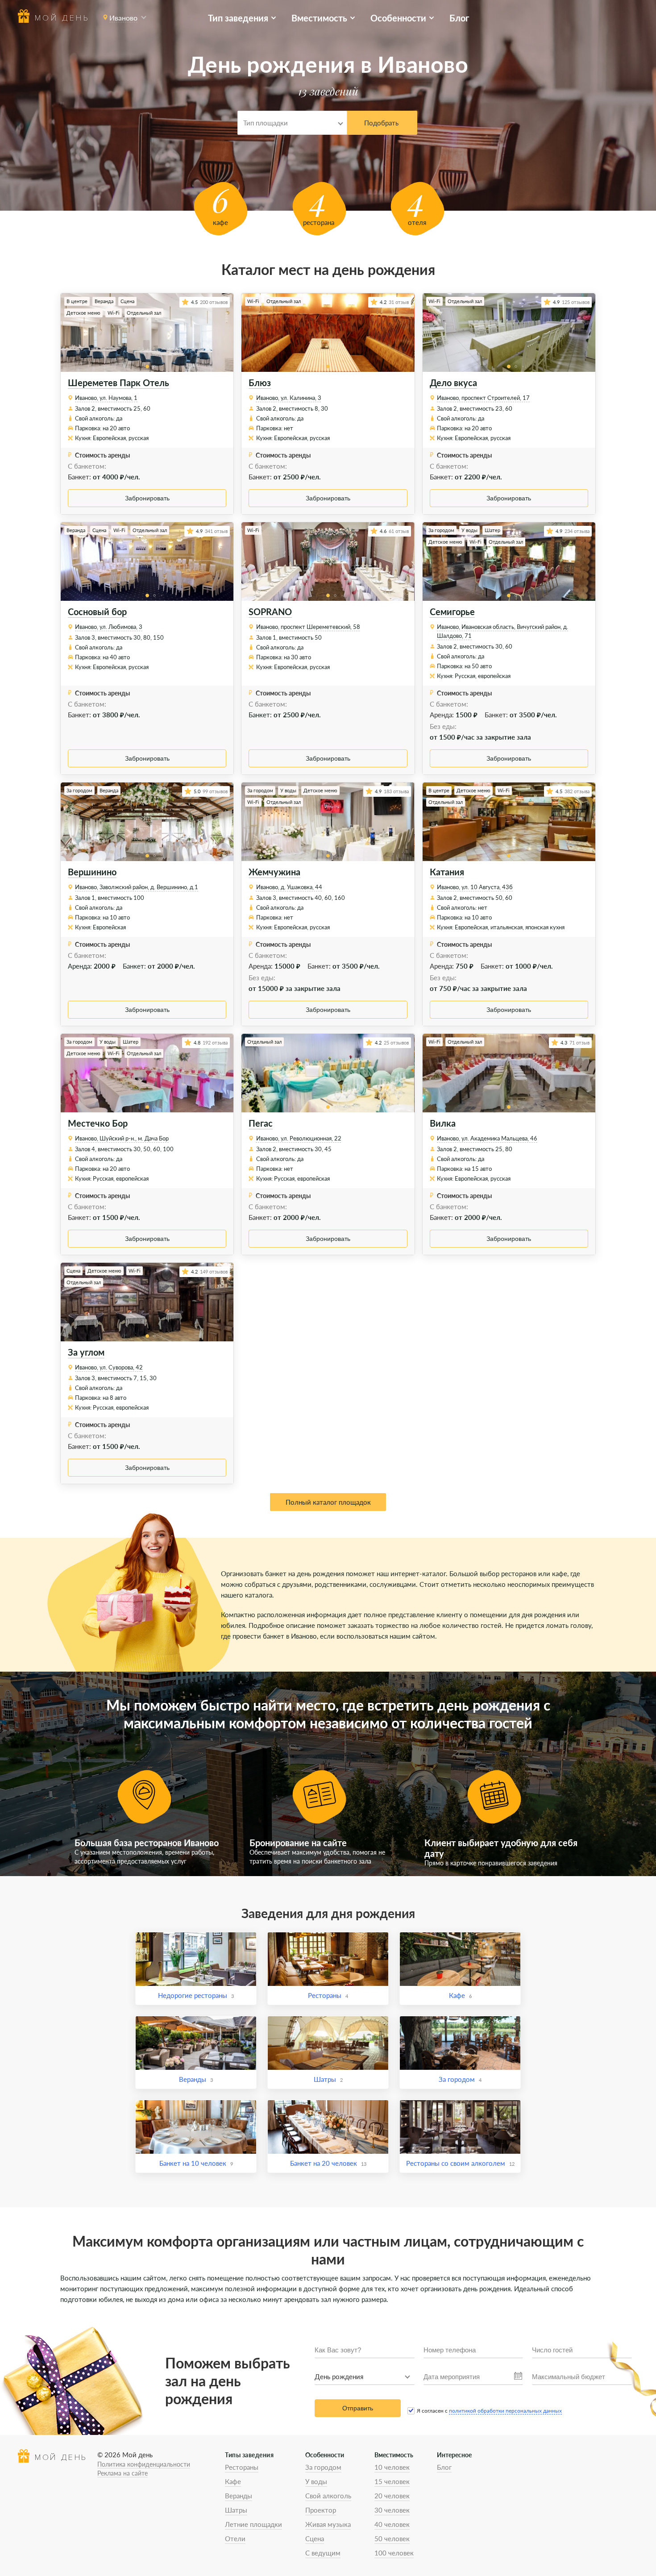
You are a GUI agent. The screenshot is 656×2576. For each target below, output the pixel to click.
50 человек (392, 2539)
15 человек (392, 2481)
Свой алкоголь (328, 2496)
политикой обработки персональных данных (505, 2411)
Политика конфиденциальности (144, 2464)
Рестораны (325, 1995)
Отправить (358, 2408)
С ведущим (323, 2553)
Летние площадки (253, 2524)
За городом (457, 2079)
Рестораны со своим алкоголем (456, 2163)
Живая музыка (328, 2524)
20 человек (392, 2496)
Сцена (315, 2539)
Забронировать (147, 498)
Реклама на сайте (122, 2473)
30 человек (392, 2510)
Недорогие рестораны (193, 1995)
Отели (235, 2539)
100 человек (394, 2553)
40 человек (392, 2524)
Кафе (457, 1995)
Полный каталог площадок (328, 1502)
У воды (316, 2481)
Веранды (193, 2079)
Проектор (321, 2510)
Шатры (325, 2079)
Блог (459, 18)
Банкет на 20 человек (324, 2163)
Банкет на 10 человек (193, 2163)
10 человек (392, 2467)
